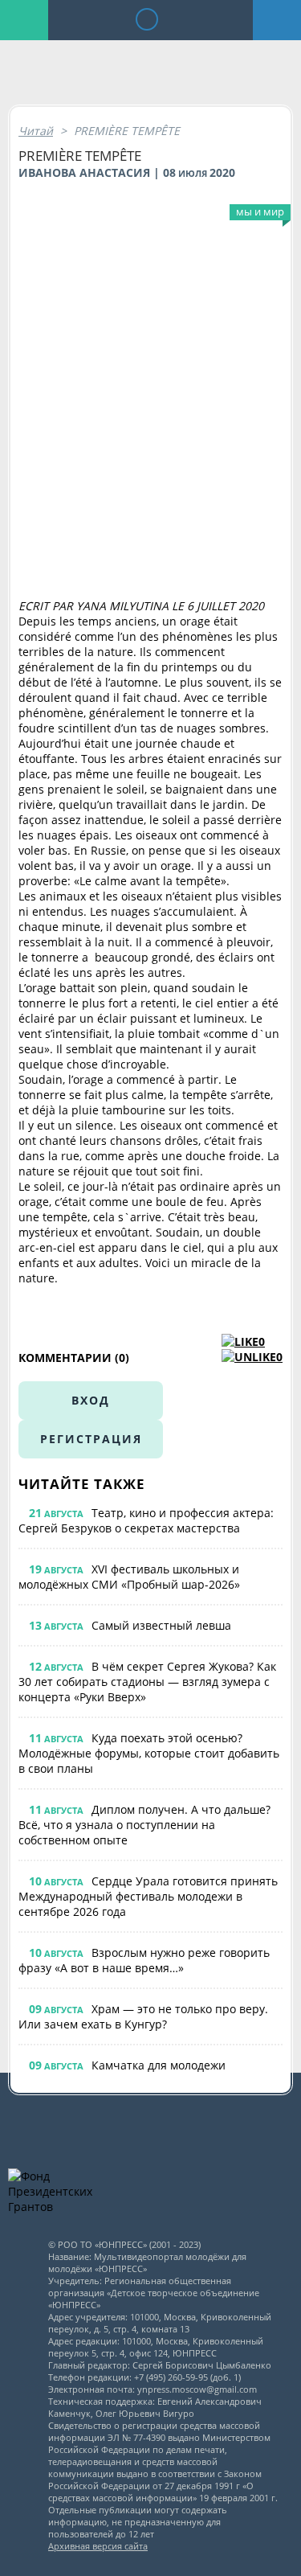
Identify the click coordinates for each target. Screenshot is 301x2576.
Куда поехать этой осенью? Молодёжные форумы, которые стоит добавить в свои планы (149, 1753)
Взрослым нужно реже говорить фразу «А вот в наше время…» (144, 1960)
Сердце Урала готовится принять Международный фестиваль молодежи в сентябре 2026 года (148, 1896)
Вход (91, 1400)
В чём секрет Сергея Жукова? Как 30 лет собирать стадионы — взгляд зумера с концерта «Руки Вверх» (147, 1682)
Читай (36, 131)
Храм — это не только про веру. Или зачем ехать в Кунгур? (143, 2016)
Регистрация (91, 1439)
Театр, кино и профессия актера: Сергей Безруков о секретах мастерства (146, 1520)
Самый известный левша (161, 1625)
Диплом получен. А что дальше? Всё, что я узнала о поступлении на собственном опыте (144, 1825)
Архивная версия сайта (98, 2546)
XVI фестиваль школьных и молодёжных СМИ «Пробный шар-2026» (129, 1577)
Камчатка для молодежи (159, 2065)
